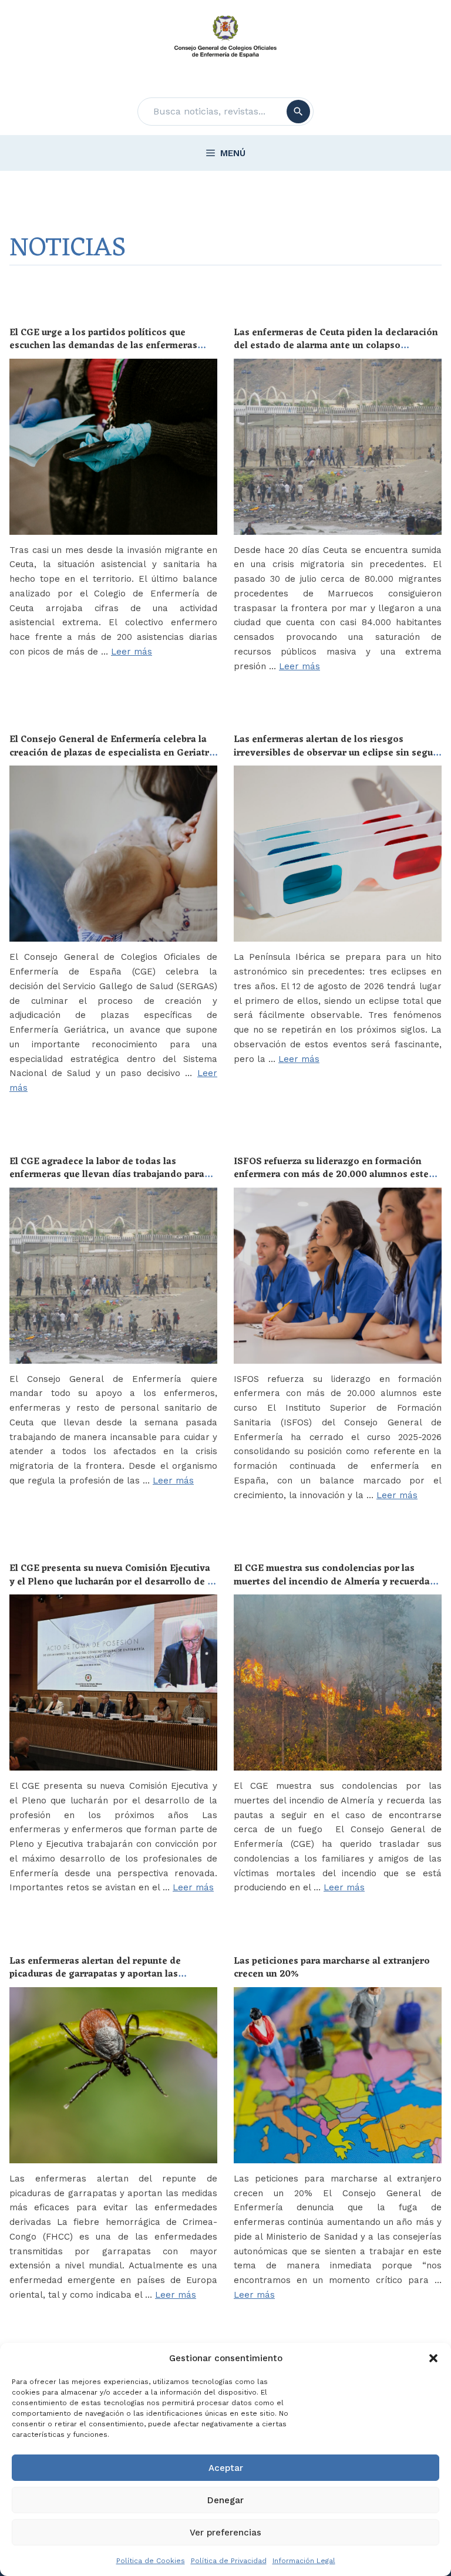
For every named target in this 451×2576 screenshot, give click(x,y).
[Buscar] (298, 112)
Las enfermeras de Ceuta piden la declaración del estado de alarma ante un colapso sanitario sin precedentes (336, 346)
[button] (433, 2358)
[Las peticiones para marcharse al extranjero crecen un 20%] (338, 2075)
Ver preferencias (225, 2533)
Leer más (132, 652)
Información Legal (304, 2561)
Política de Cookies (151, 2561)
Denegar (225, 2500)
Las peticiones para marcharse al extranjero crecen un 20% (332, 1968)
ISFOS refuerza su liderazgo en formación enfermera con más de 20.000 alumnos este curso (331, 1175)
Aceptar (226, 2468)
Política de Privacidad (229, 2561)
